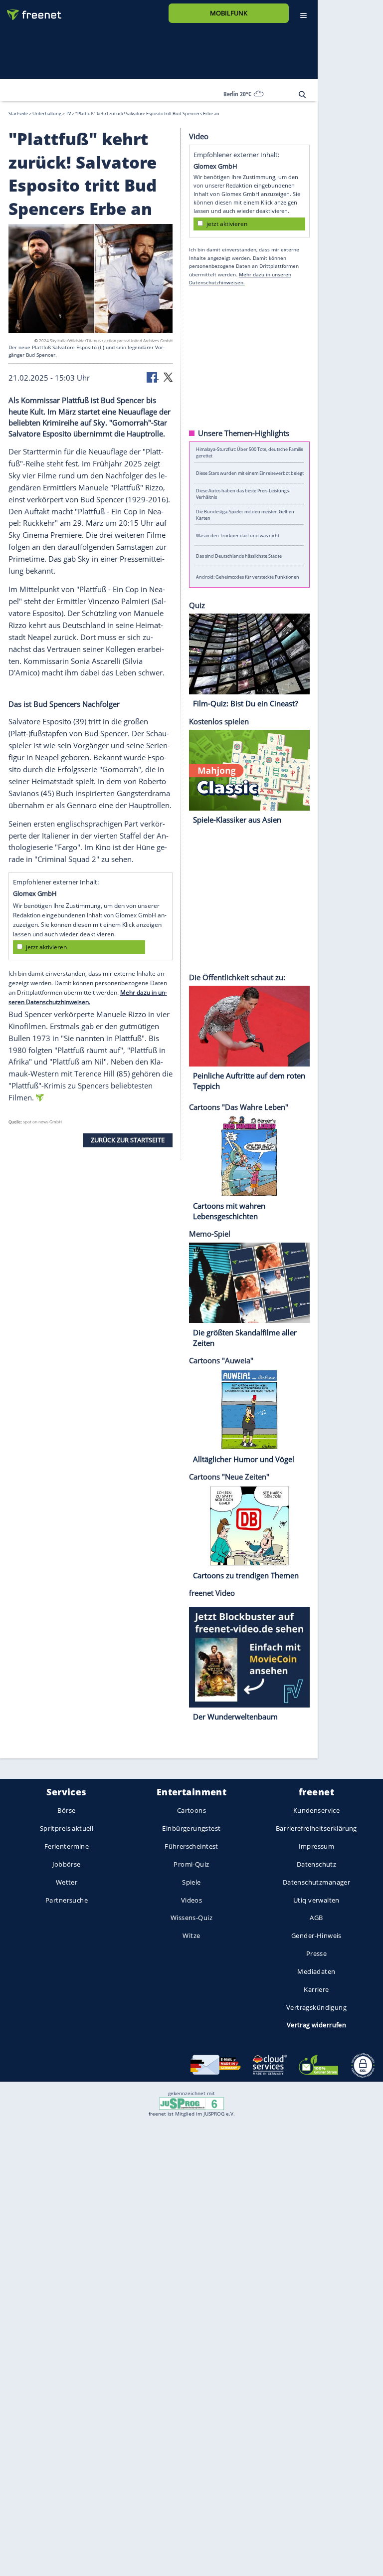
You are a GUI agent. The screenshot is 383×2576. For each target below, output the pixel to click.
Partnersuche (67, 1900)
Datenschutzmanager (316, 1882)
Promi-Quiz (191, 1864)
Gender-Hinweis (316, 1935)
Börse (66, 1810)
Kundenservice (316, 1810)
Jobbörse (66, 1864)
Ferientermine (67, 1846)
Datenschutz (317, 1864)
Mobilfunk (229, 13)
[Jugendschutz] (191, 2103)
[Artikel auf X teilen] (168, 376)
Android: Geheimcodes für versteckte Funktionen (248, 576)
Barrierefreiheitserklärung (316, 1828)
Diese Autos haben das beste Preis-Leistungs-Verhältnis (243, 494)
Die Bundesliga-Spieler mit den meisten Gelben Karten (245, 514)
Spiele (191, 1882)
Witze (191, 1935)
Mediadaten (316, 1971)
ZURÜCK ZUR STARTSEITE (128, 1140)
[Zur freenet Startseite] (30, 11)
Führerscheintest (191, 1846)
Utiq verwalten (316, 1900)
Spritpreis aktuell (67, 1828)
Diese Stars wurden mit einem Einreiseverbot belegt (250, 473)
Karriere (316, 1989)
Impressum (317, 1846)
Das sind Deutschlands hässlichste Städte (239, 556)
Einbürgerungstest (191, 1828)
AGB (316, 1918)
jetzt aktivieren (46, 947)
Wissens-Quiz (191, 1918)
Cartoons (191, 1810)
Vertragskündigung (316, 2007)
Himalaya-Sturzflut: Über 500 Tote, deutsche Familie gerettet (250, 452)
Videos (192, 1900)
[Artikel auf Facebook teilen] (153, 376)
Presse (317, 1953)
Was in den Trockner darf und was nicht (238, 535)
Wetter (67, 1882)
